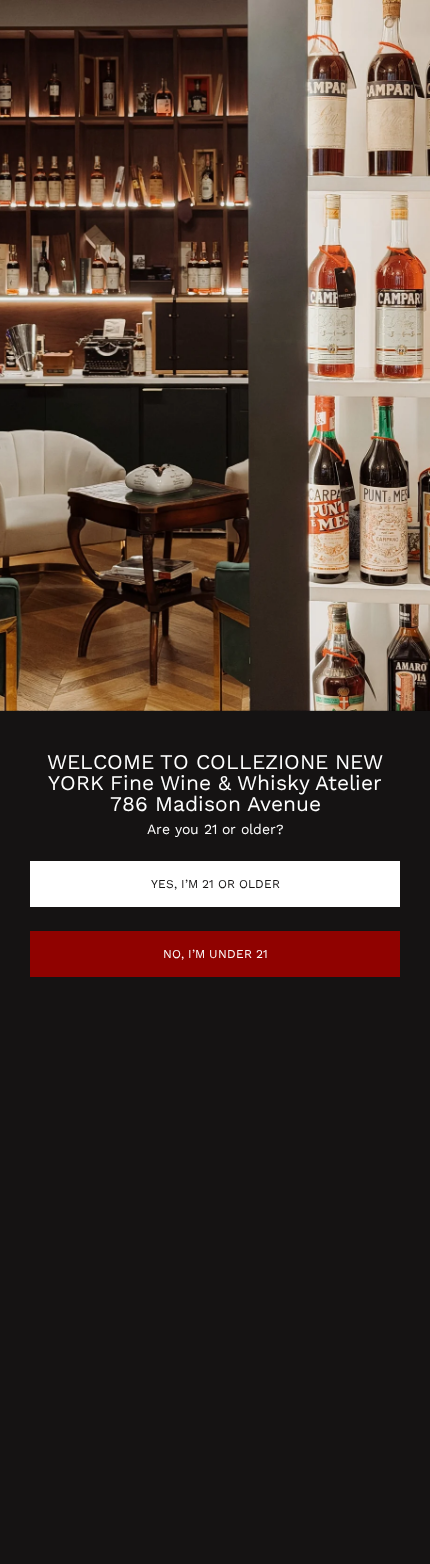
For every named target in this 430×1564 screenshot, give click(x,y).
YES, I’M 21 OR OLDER (215, 884)
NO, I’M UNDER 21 (215, 954)
